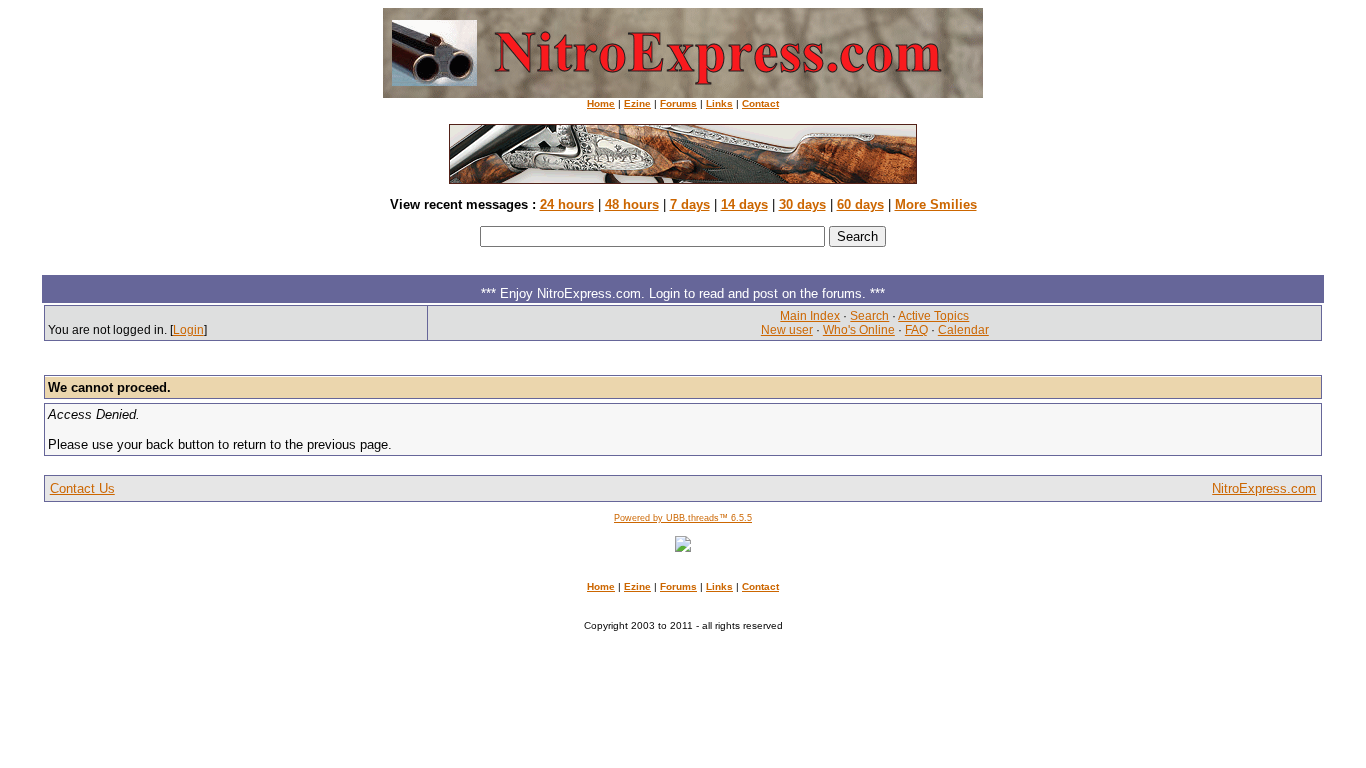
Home (601, 103)
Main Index (810, 316)
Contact (760, 103)
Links (719, 103)
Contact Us (82, 488)
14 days (744, 204)
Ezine (637, 103)
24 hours (567, 204)
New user (787, 330)
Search (869, 316)
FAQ (916, 330)
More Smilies (936, 204)
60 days (860, 204)
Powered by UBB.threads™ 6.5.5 (683, 518)
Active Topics (933, 316)
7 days (690, 204)
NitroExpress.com (1264, 488)
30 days (802, 204)
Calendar (963, 330)
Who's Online (859, 330)
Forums (678, 103)
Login (188, 330)
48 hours (632, 204)
